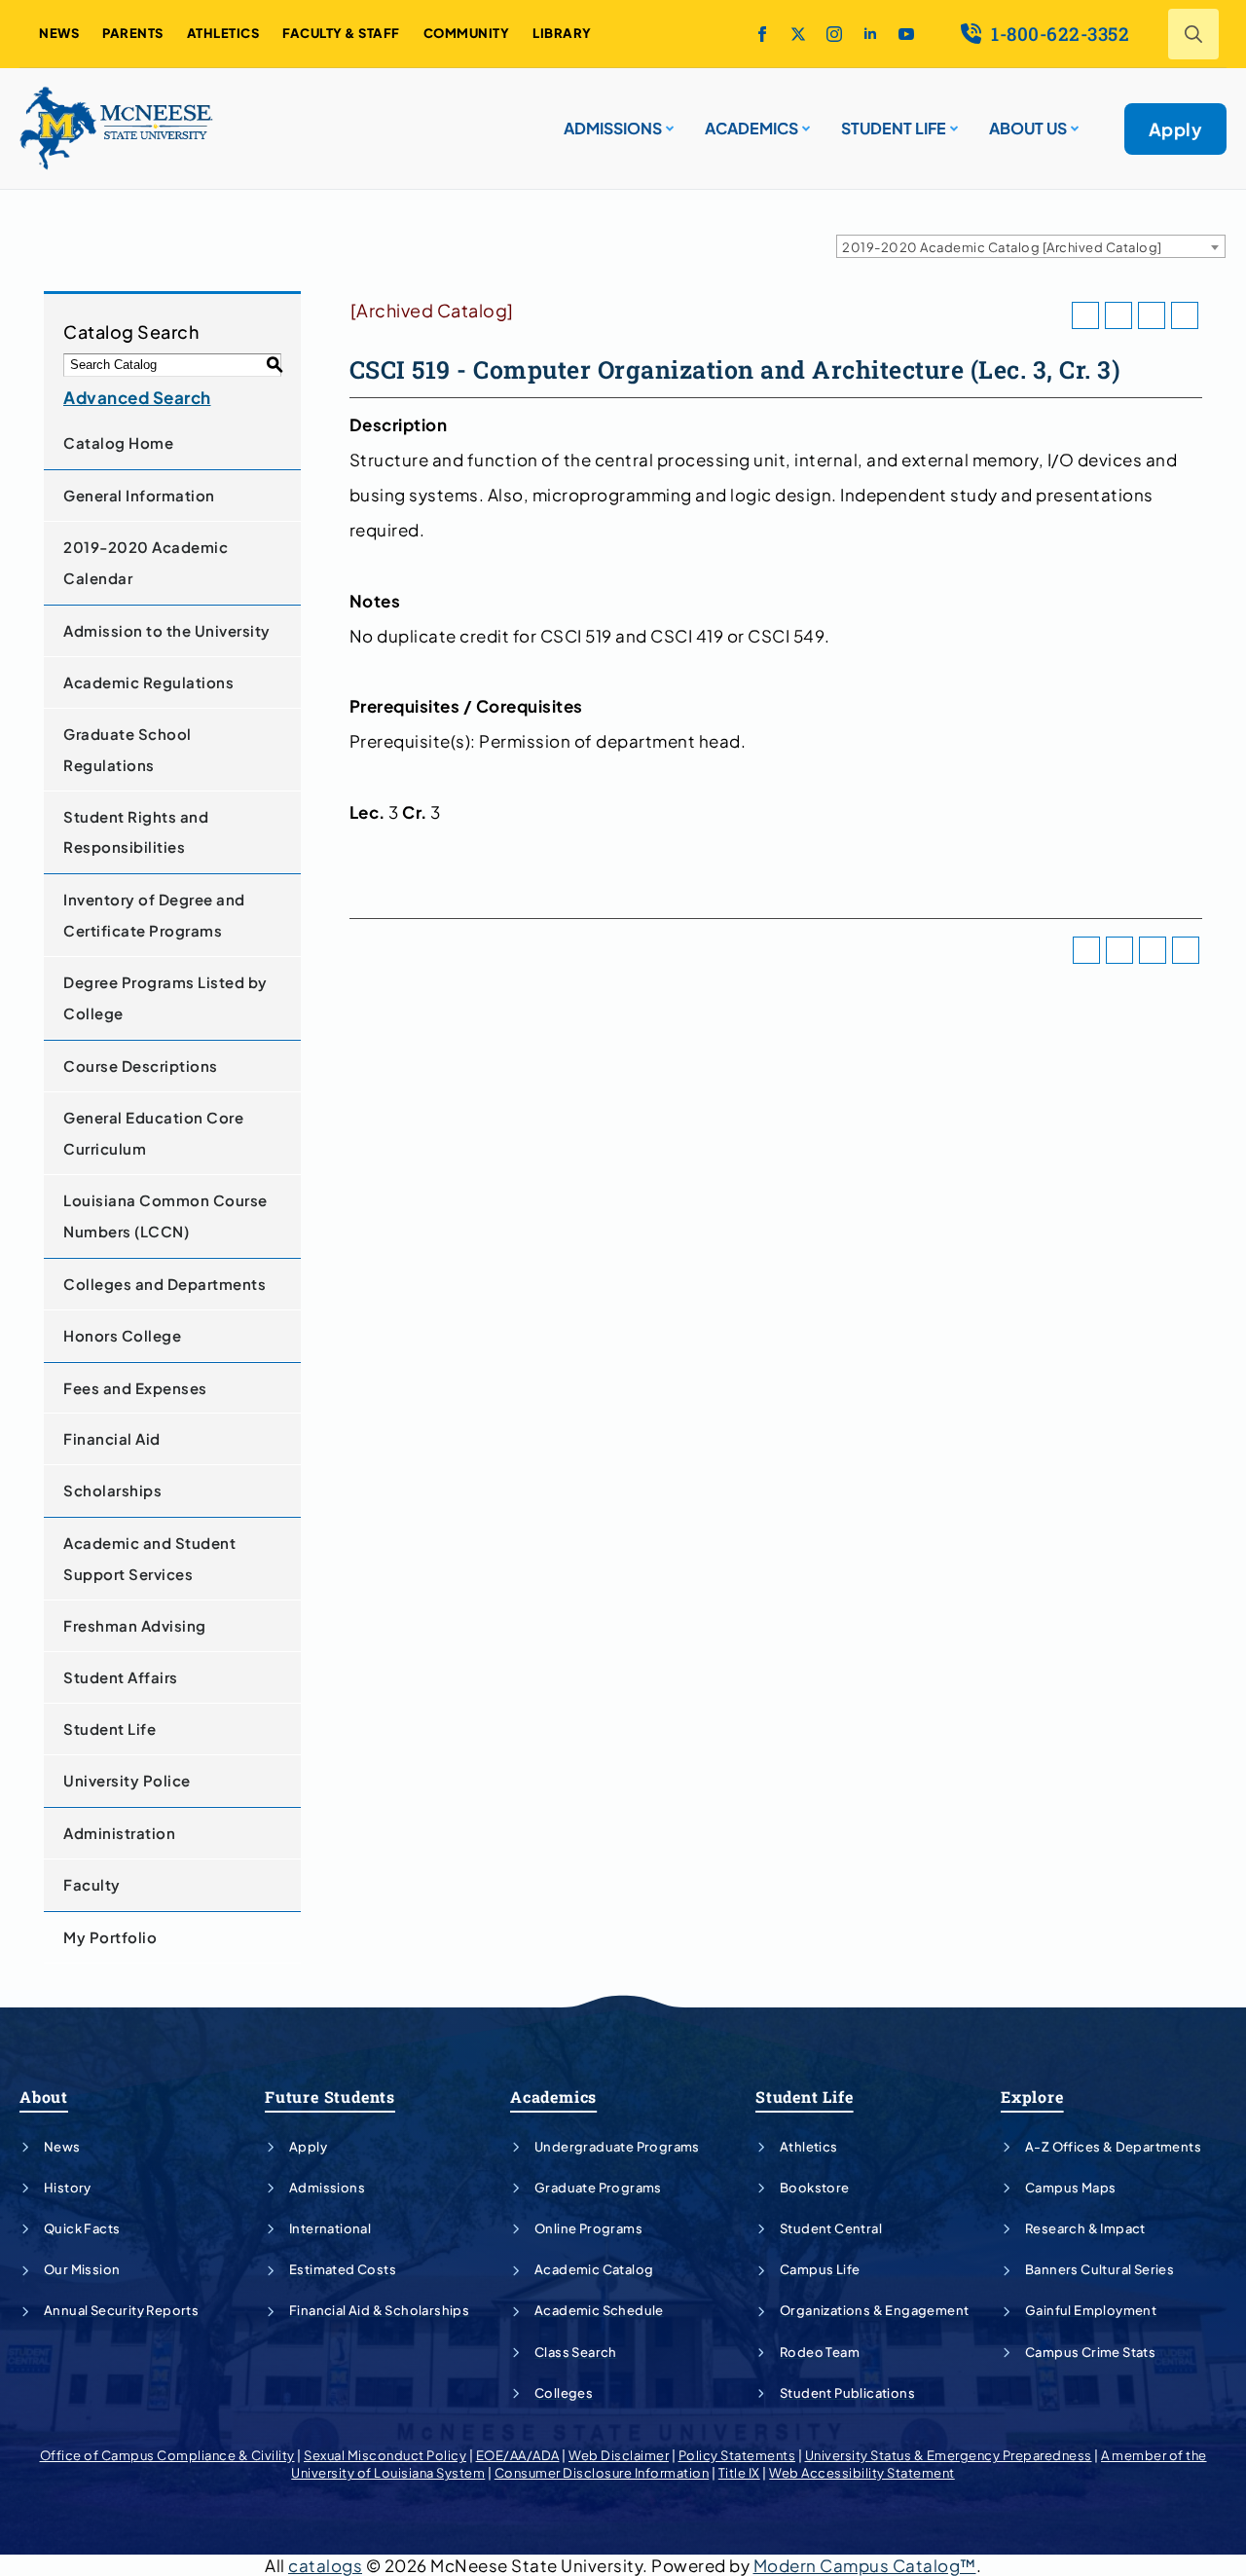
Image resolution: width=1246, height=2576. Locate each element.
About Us (1028, 128)
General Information (139, 495)
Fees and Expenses (135, 1388)
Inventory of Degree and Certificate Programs (154, 915)
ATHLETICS (223, 33)
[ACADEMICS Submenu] (804, 121)
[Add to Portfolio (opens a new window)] (1085, 315)
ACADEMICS (751, 128)
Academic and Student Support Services (149, 1558)
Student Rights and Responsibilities (136, 832)
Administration (119, 1833)
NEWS (59, 33)
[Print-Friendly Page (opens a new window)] (1152, 315)
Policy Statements (737, 2455)
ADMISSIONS (613, 128)
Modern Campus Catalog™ (865, 2565)
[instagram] (834, 34)
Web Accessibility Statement (862, 2473)
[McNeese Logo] (117, 129)
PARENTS (133, 33)
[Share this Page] (1118, 315)
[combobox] (1031, 246)
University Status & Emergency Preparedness (949, 2455)
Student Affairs (121, 1677)
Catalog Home (118, 442)
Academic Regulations (148, 682)
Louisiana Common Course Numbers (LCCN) (165, 1215)
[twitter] (798, 34)
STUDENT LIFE (894, 128)
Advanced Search (137, 397)
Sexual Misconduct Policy (385, 2455)
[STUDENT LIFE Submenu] (952, 121)
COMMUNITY (467, 33)
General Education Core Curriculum (153, 1133)
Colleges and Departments (165, 1284)
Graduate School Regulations (128, 749)
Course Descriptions (141, 1066)
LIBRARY (562, 33)
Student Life (110, 1729)
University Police (127, 1780)
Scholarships (112, 1490)
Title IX (739, 2473)
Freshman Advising (135, 1625)
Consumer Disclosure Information (602, 2473)
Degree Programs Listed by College (165, 997)
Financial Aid (112, 1438)
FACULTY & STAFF (341, 33)
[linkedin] (870, 34)
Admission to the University (167, 630)
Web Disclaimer (619, 2455)
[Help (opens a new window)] (1185, 315)
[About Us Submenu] (1073, 121)
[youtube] (906, 34)
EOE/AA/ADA (518, 2455)
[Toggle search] (1193, 34)
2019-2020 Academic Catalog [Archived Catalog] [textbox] (1002, 247)
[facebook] (762, 34)
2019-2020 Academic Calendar (146, 562)
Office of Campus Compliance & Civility (167, 2455)
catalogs (325, 2565)
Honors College (122, 1335)
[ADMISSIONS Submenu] (668, 121)
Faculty (92, 1884)
